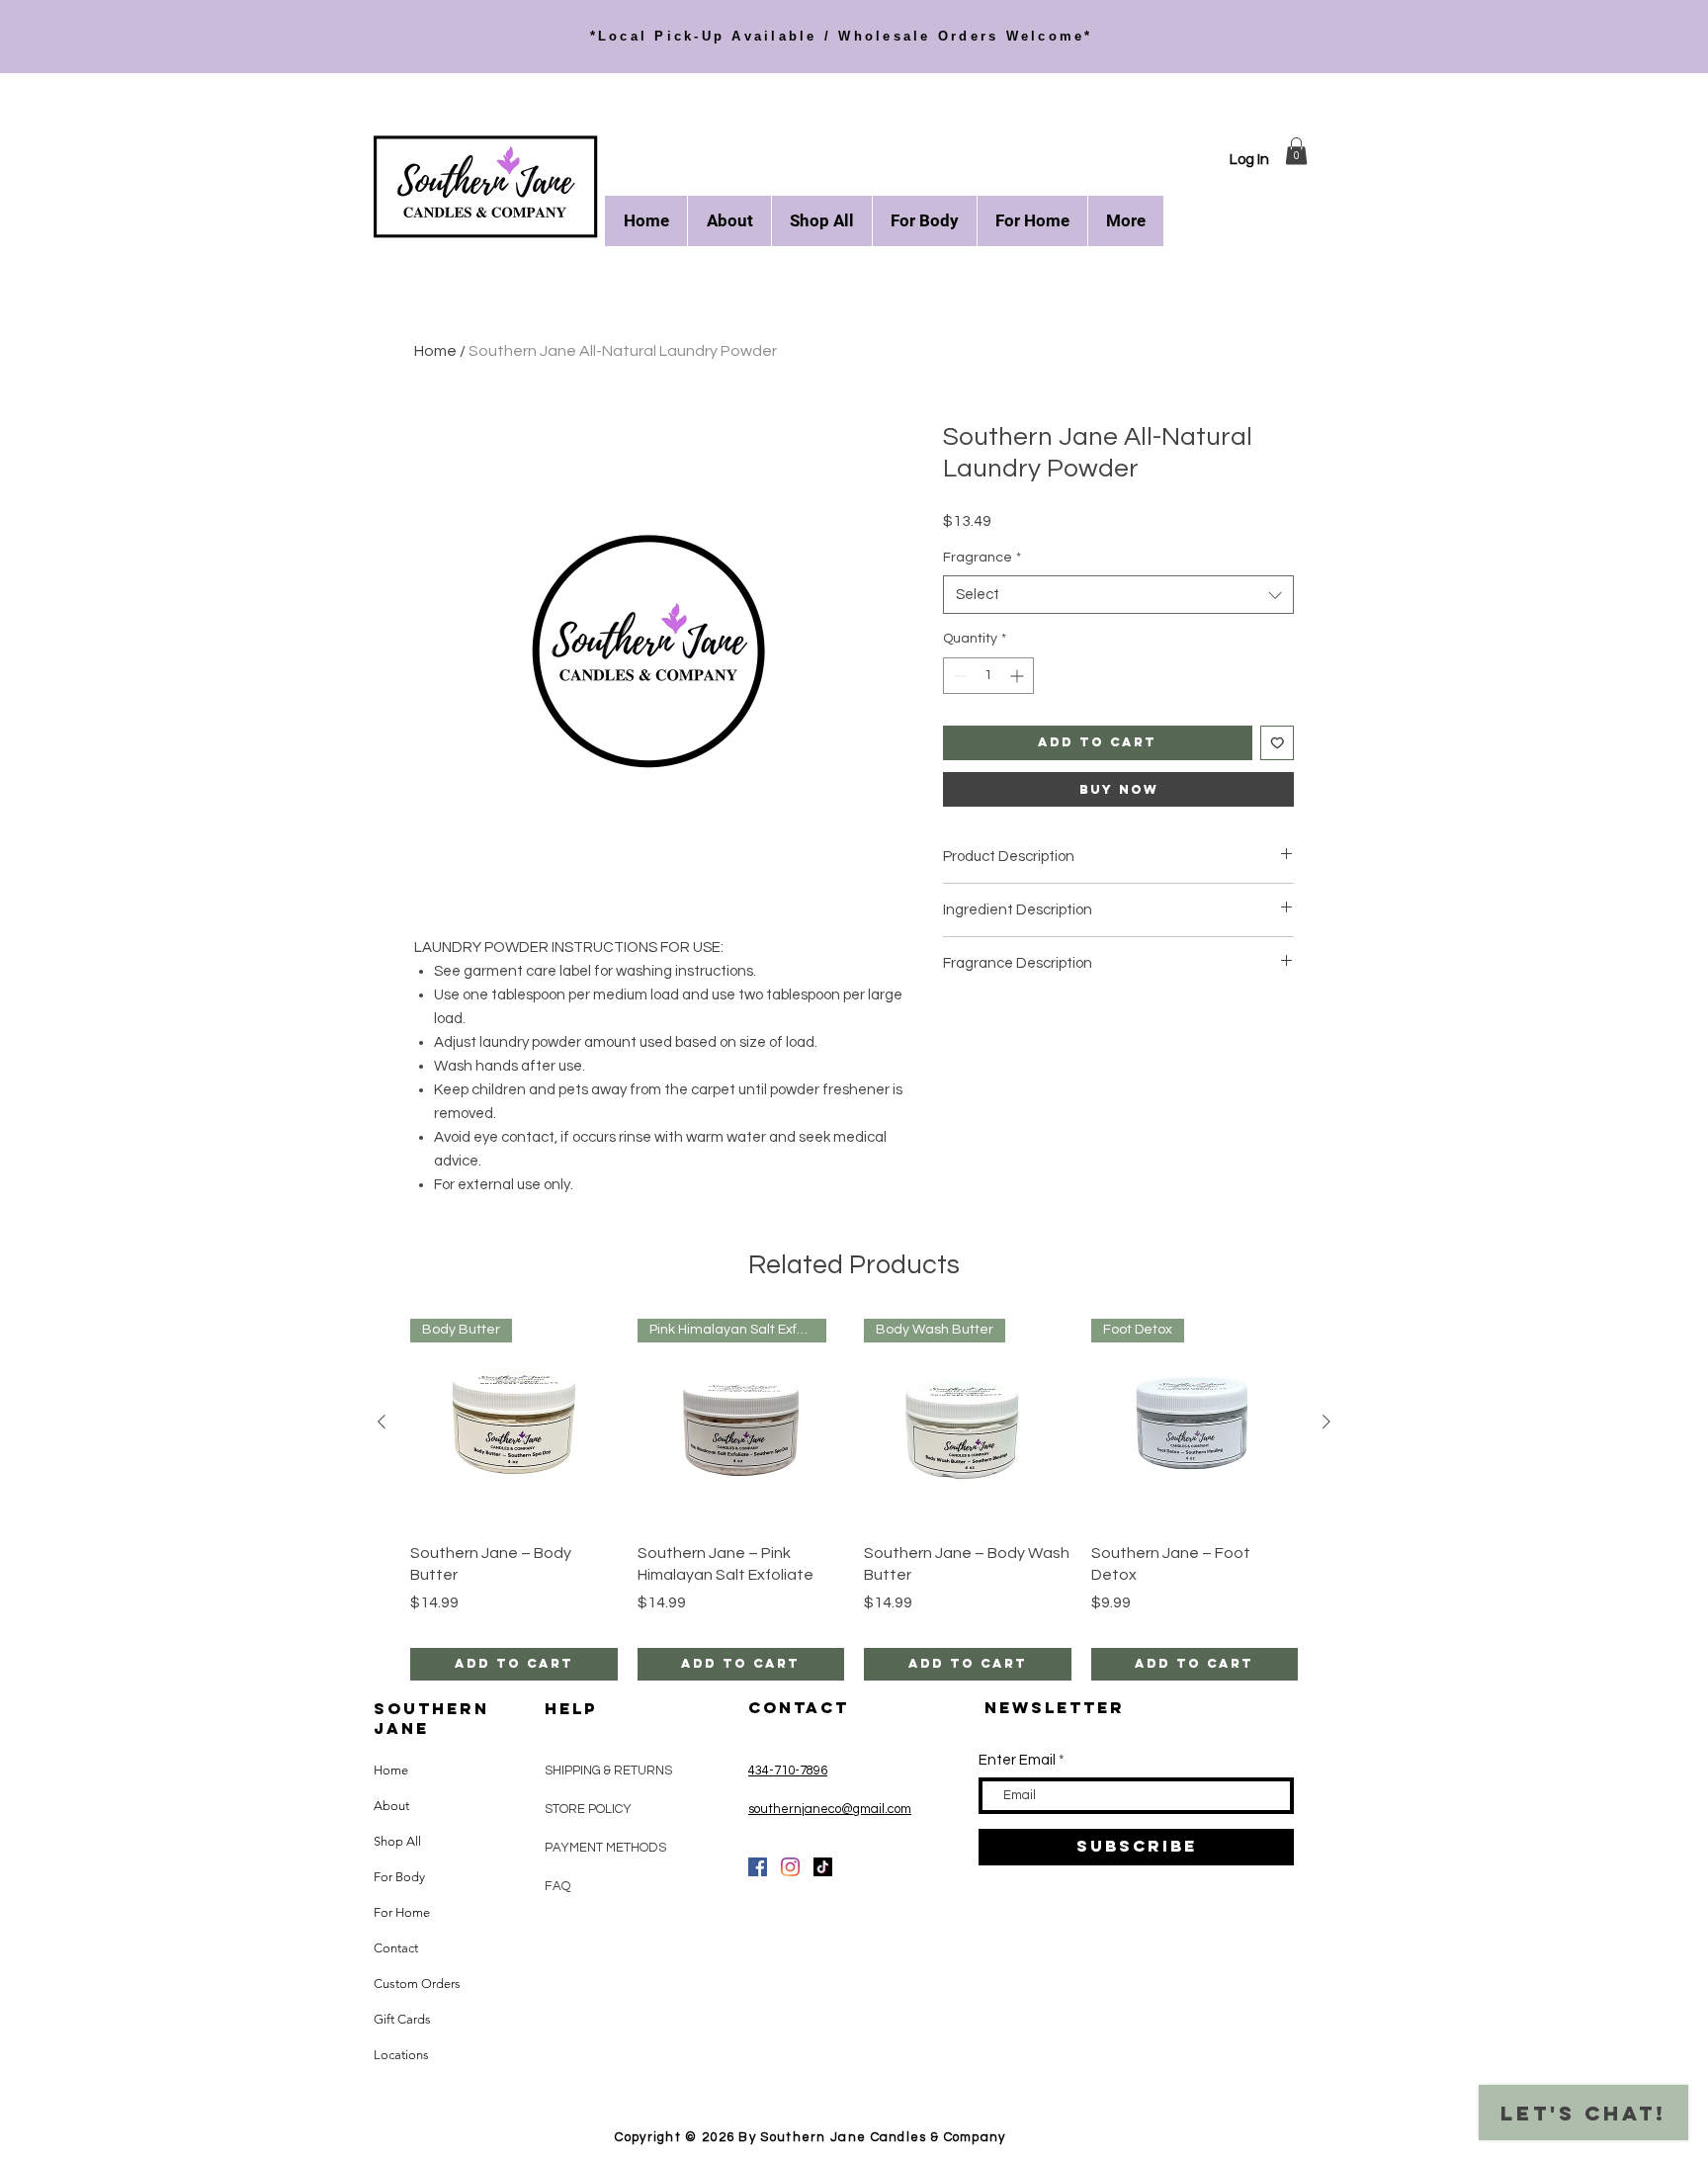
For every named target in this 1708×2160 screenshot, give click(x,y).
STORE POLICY (590, 1809)
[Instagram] (790, 1867)
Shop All (397, 1841)
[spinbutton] (988, 676)
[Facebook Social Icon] (758, 1867)
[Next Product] (1326, 1422)
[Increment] (1019, 676)
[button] (1296, 151)
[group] (854, 1499)
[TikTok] (823, 1867)
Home (435, 351)
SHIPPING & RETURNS (608, 1771)
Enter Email (1017, 1760)
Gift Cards (402, 2019)
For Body (399, 1877)
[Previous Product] (382, 1422)
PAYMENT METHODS (605, 1848)
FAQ (557, 1886)
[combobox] (1118, 595)
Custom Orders (417, 1984)
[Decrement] (958, 676)
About (391, 1806)
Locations (401, 2055)
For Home (402, 1912)
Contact (396, 1948)
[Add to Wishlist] (1278, 743)
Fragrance (982, 558)
